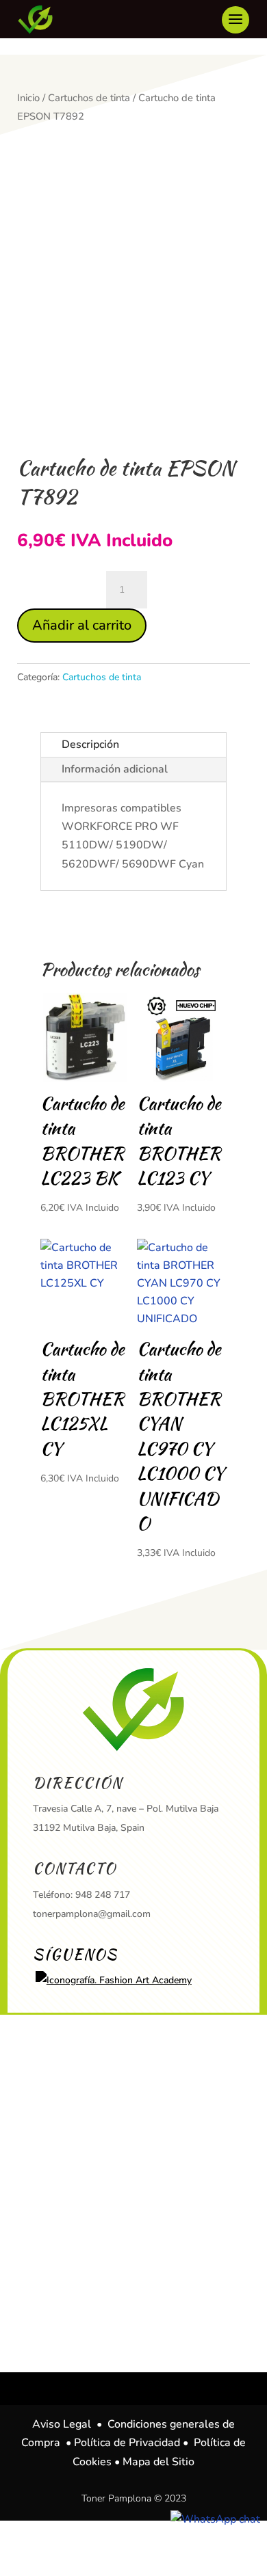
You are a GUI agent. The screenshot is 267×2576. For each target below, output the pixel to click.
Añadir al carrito (82, 625)
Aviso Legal (62, 2424)
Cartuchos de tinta (89, 98)
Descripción (90, 744)
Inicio (28, 98)
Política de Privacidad (127, 2443)
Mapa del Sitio (158, 2462)
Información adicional (115, 769)
